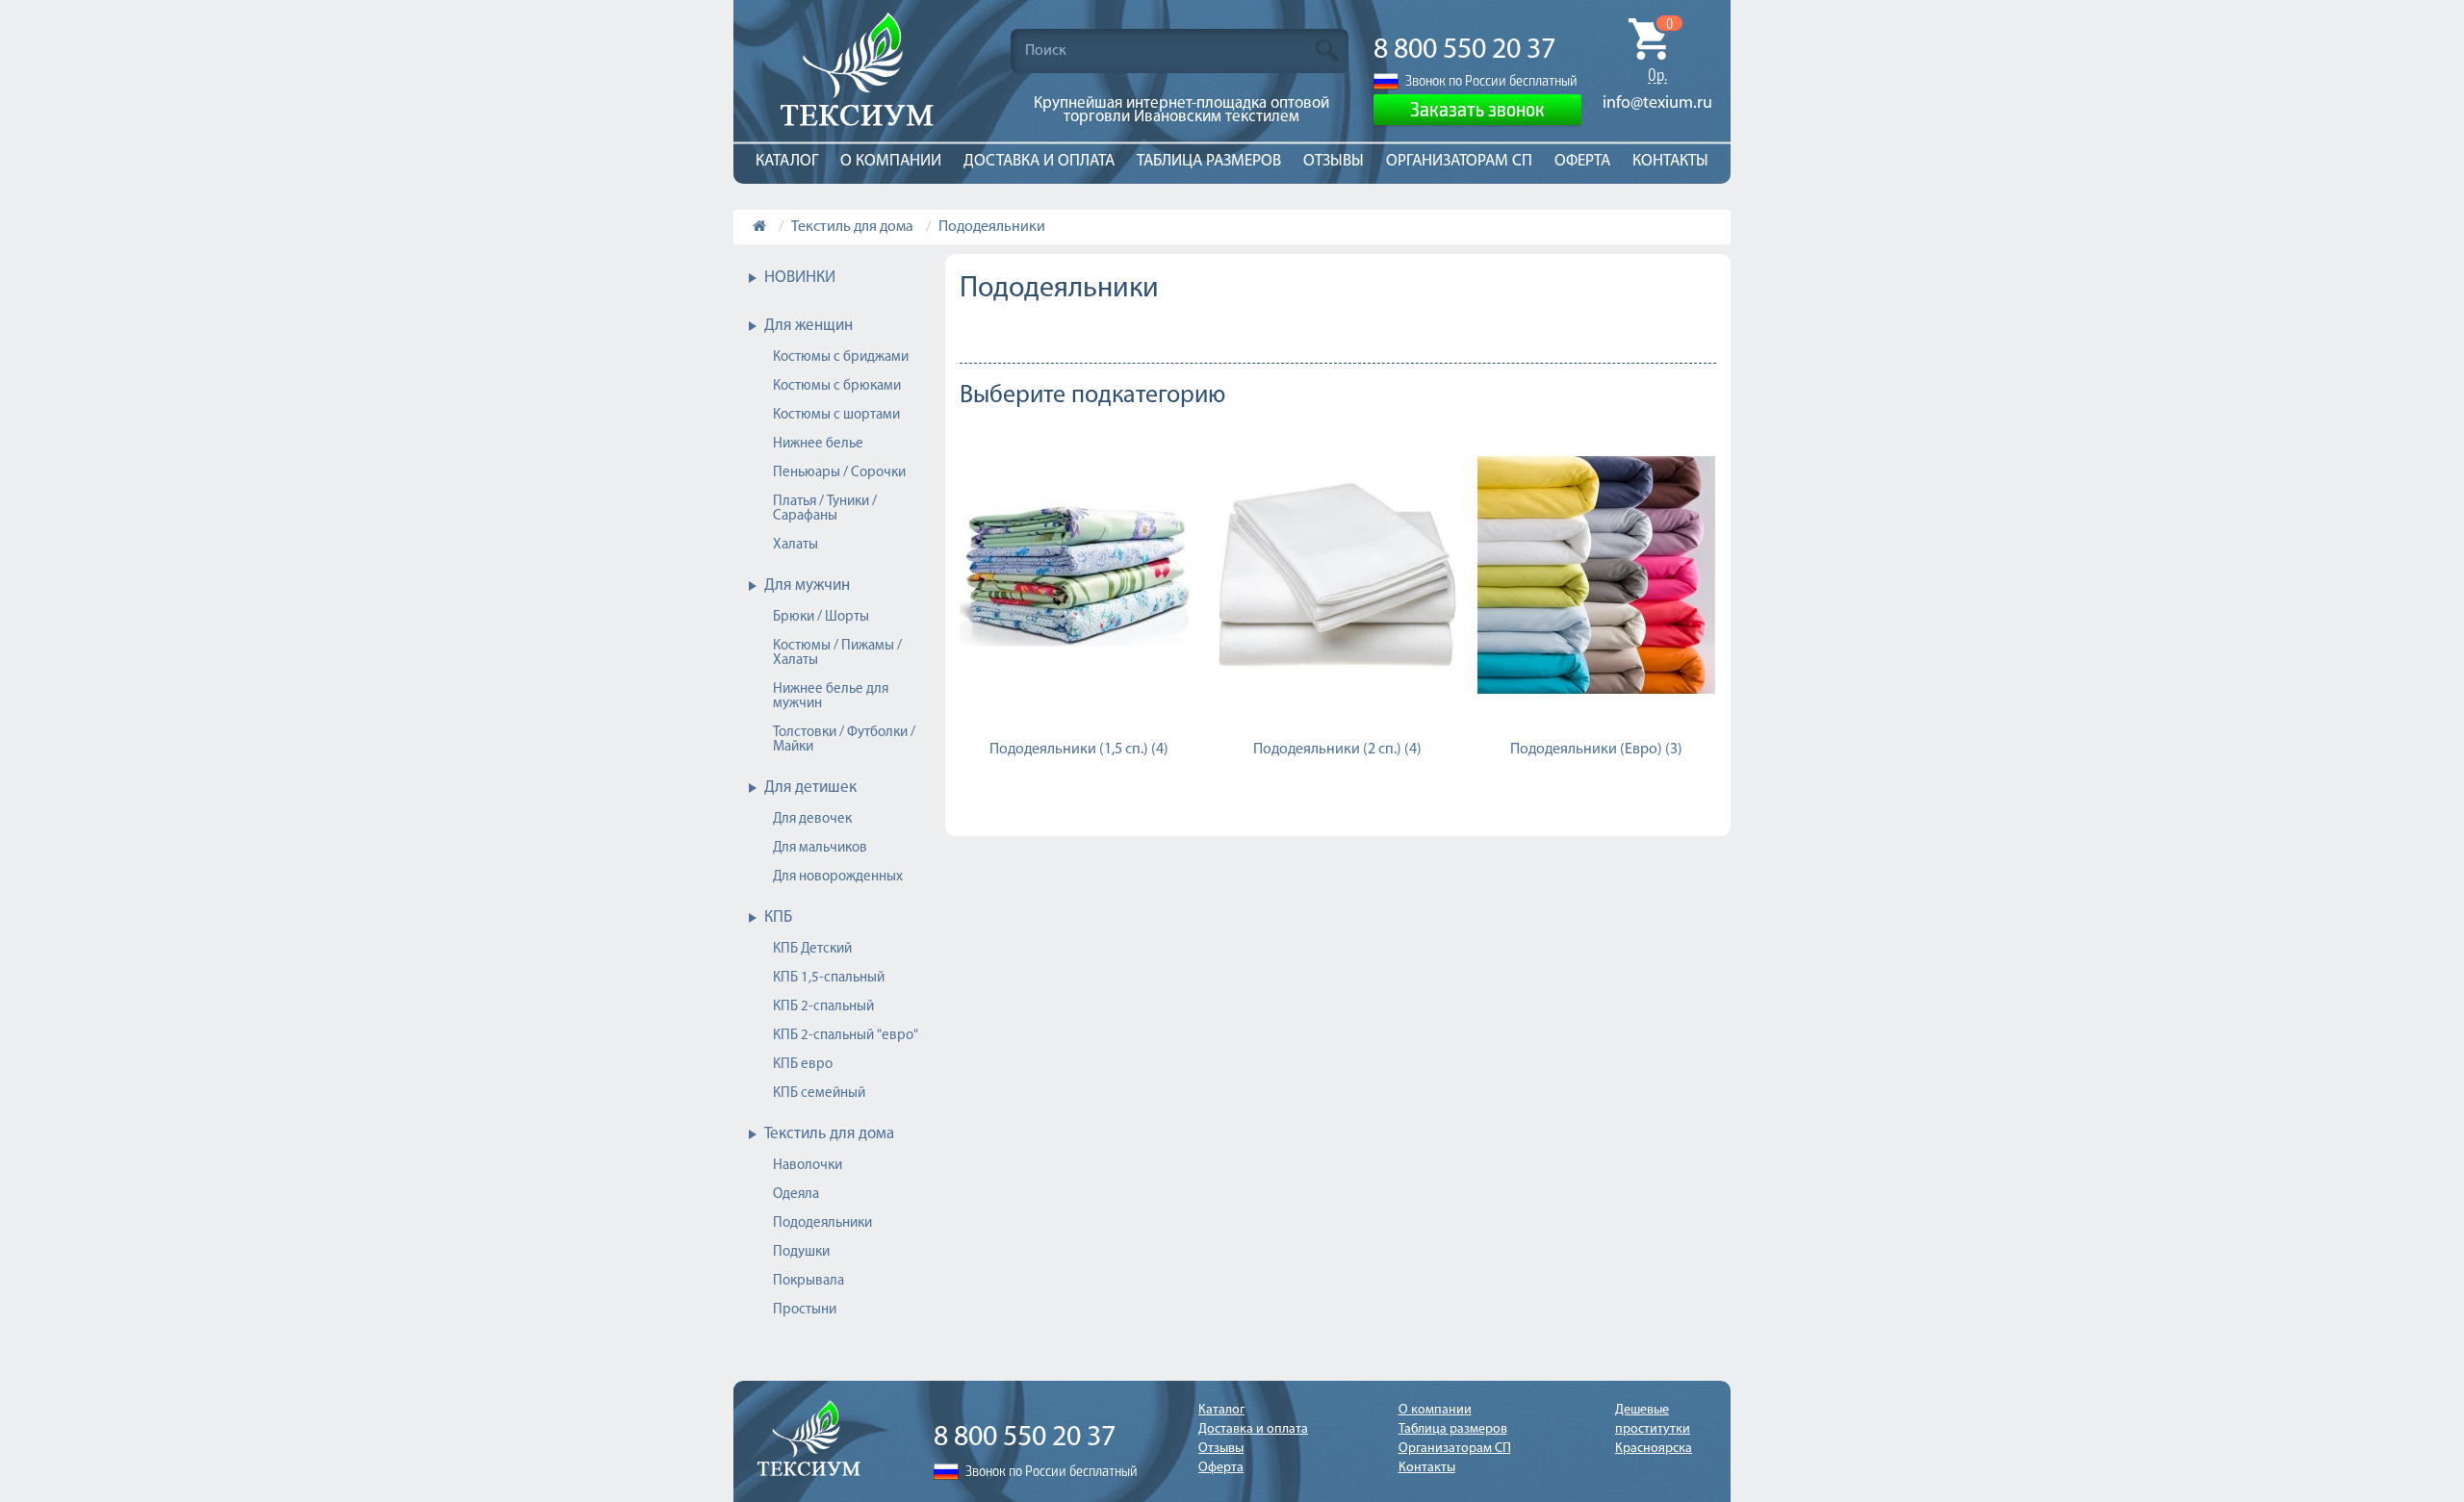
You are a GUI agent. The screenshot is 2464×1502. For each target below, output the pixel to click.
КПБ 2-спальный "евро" (846, 1036)
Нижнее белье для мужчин (831, 697)
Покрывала (808, 1281)
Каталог (787, 161)
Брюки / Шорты (821, 617)
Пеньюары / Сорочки (839, 473)
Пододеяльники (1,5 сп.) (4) (1079, 750)
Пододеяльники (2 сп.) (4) (1337, 750)
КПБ (778, 917)
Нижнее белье (818, 444)
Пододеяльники (992, 227)
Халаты (796, 545)
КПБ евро (803, 1065)
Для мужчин (807, 586)
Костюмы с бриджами (841, 357)
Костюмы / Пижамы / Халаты (837, 653)
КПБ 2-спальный (823, 1007)
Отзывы (1334, 161)
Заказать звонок (1477, 108)
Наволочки (808, 1166)
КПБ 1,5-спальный (829, 978)
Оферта (1582, 161)
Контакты (1670, 161)
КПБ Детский (812, 949)
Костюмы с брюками (837, 386)
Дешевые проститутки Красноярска (1654, 1429)
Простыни (805, 1310)
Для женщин (808, 326)
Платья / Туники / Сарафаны (825, 509)
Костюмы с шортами (836, 415)
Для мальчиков (820, 848)
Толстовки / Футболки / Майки (844, 740)
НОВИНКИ (800, 278)
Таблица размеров (1209, 161)
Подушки (801, 1252)
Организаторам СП (1459, 161)
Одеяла (796, 1195)
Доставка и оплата (1039, 161)
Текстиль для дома (852, 227)
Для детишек (810, 788)
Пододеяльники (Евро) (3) (1596, 750)
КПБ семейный (819, 1094)
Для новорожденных (838, 877)
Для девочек (812, 819)
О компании (891, 161)
